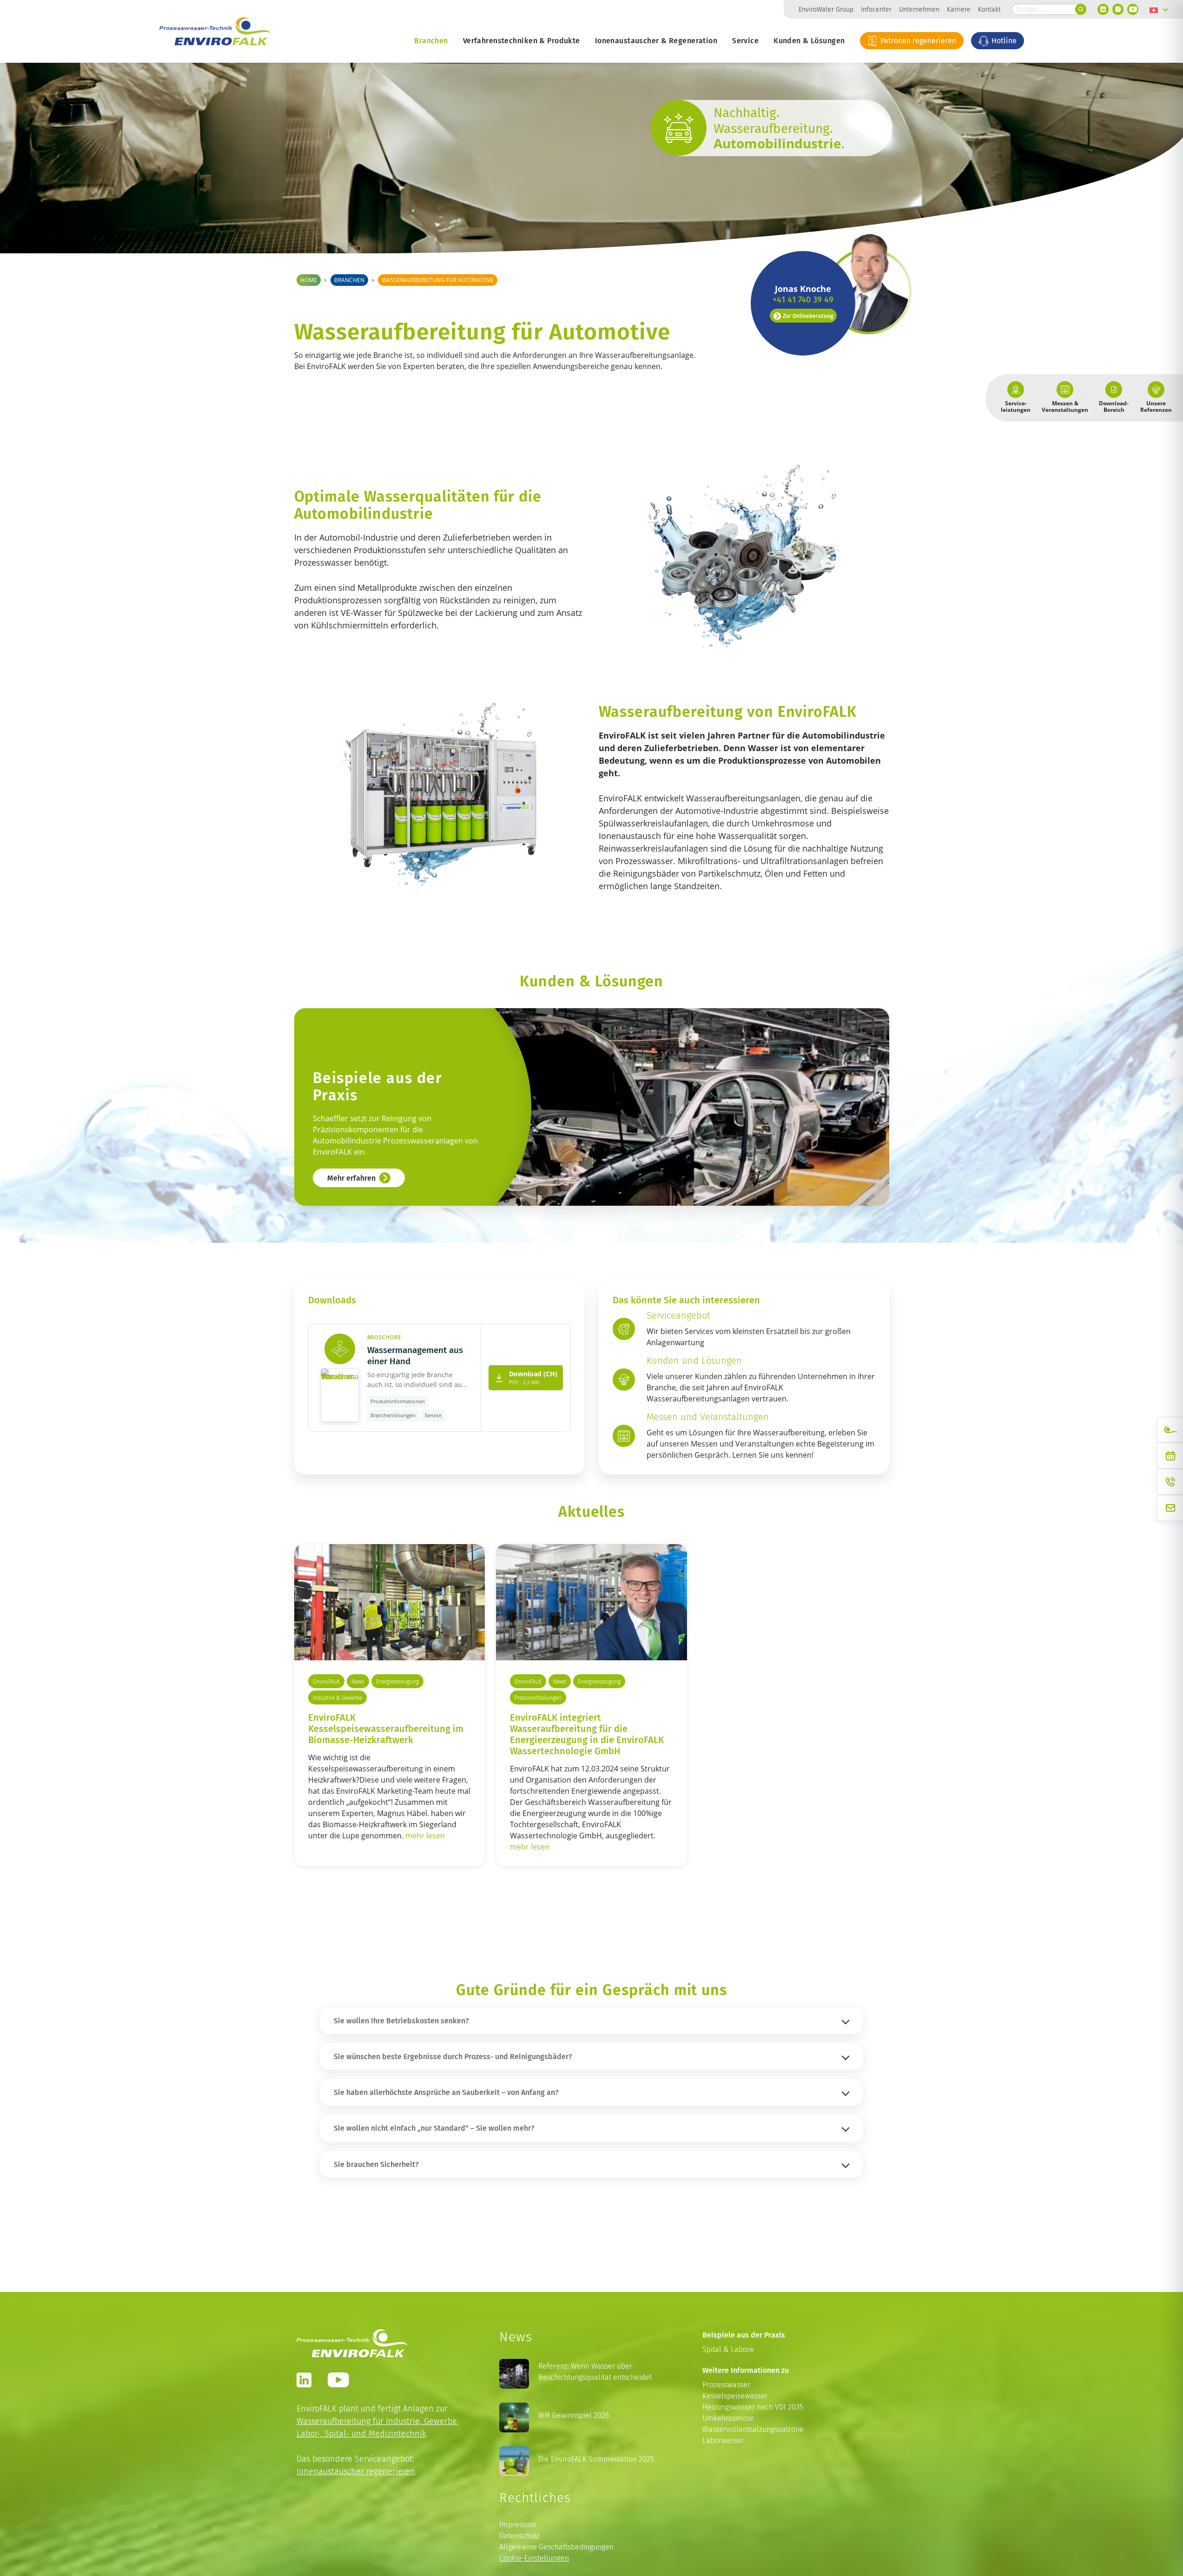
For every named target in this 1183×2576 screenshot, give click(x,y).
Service (745, 40)
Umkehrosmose (728, 2418)
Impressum (518, 2525)
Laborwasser (723, 2441)
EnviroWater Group (826, 9)
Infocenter (876, 9)
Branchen (431, 40)
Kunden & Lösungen (809, 40)
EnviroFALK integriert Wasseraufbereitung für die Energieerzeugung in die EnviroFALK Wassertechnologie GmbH (587, 1734)
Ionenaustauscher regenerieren (356, 2471)
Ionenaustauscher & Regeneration (656, 40)
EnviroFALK (326, 1681)
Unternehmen (919, 9)
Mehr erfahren (351, 1178)
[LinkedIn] (1103, 9)
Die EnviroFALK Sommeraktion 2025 (596, 2459)
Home (309, 280)
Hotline (1003, 40)
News (358, 1681)
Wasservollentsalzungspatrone (753, 2429)
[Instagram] (1118, 9)
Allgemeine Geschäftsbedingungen (556, 2547)
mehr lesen (425, 1836)
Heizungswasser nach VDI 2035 (753, 2407)
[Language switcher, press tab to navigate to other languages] (1159, 9)
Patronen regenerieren (917, 40)
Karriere (959, 9)
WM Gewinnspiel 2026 (574, 2415)
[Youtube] (1133, 9)
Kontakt (989, 9)
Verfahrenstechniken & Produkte (522, 40)
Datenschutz (519, 2536)
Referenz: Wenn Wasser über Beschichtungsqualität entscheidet (595, 2372)
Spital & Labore (728, 2349)
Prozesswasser (726, 2385)
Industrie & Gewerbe (337, 1698)
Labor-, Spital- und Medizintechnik (361, 2434)
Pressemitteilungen (538, 1698)
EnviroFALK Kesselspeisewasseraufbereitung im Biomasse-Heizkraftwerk (386, 1728)
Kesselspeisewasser (735, 2396)
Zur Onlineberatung (808, 316)
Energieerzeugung (397, 1681)
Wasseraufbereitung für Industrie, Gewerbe (377, 2421)
